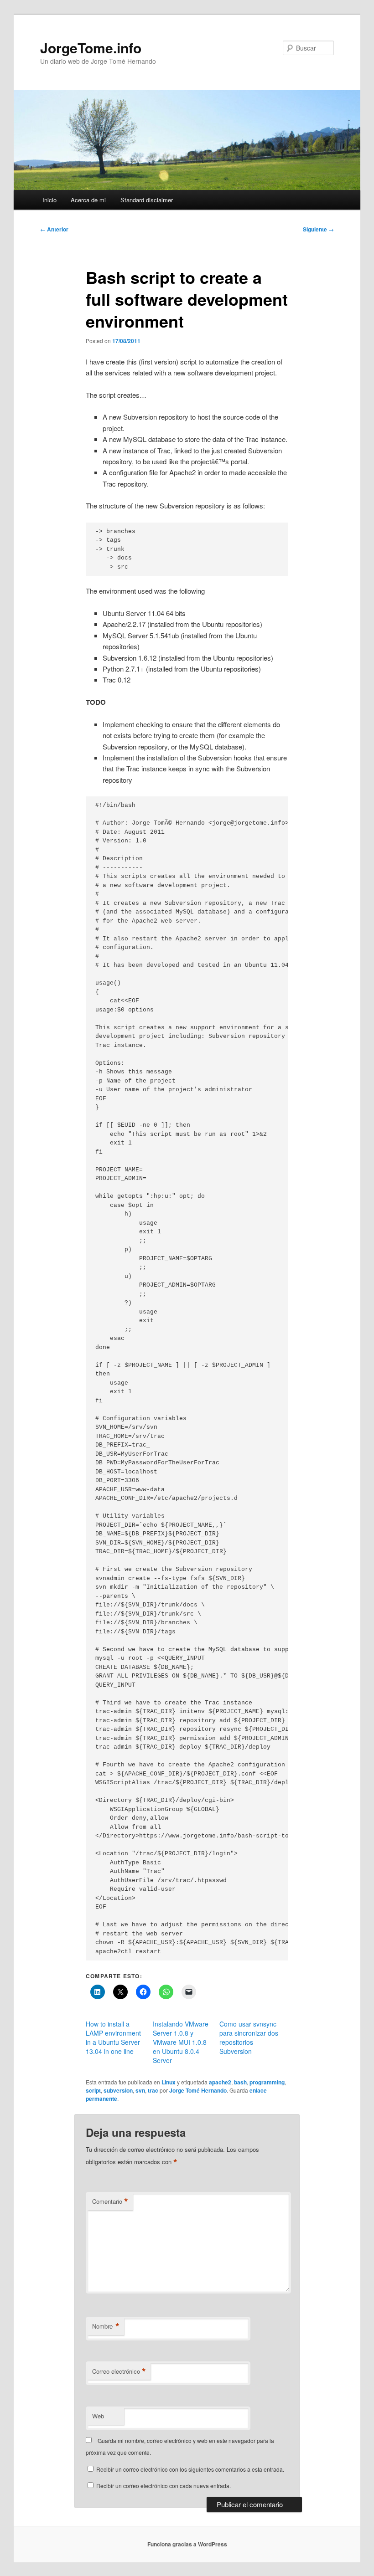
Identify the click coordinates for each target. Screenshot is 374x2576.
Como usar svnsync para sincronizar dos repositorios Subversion (249, 2037)
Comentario (110, 2201)
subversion (118, 2090)
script (93, 2090)
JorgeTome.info (91, 48)
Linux (169, 2082)
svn (140, 2090)
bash (240, 2082)
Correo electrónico (119, 2371)
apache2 (220, 2082)
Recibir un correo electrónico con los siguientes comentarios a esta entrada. (190, 2469)
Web (98, 2416)
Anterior (54, 229)
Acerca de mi (88, 200)
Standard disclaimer (147, 200)
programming (267, 2082)
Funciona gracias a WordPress (187, 2544)
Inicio (49, 200)
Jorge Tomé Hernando (198, 2090)
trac (153, 2090)
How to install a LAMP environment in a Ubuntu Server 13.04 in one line (113, 2037)
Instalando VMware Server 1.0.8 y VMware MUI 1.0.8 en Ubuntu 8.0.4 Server (181, 2042)
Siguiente (318, 229)
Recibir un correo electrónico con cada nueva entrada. (164, 2486)
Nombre (106, 2326)
